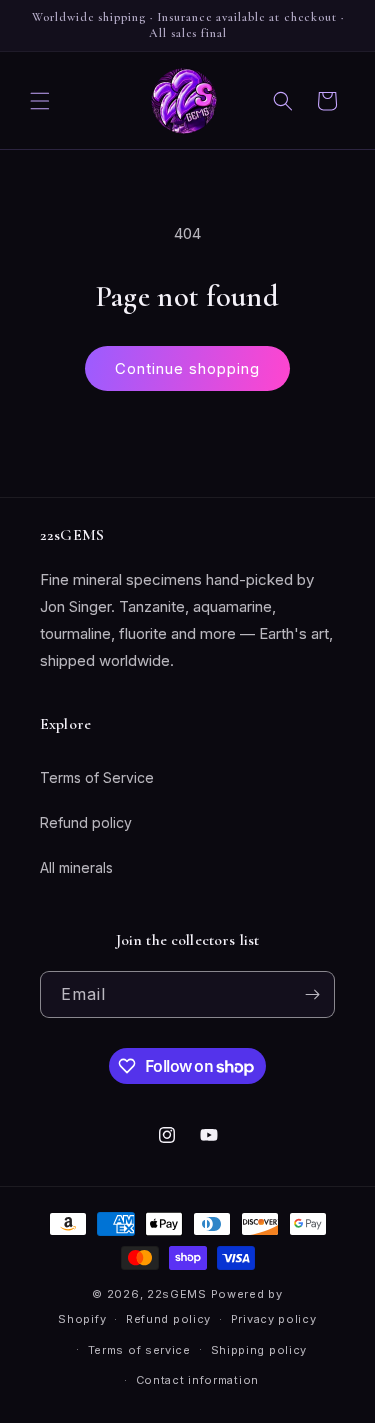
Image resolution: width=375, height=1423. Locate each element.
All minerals (76, 867)
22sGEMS (177, 1294)
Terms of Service (97, 777)
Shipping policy (259, 1350)
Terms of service (139, 1350)
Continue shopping (187, 368)
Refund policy (86, 822)
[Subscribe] (312, 994)
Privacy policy (274, 1319)
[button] (40, 101)
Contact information (197, 1380)
